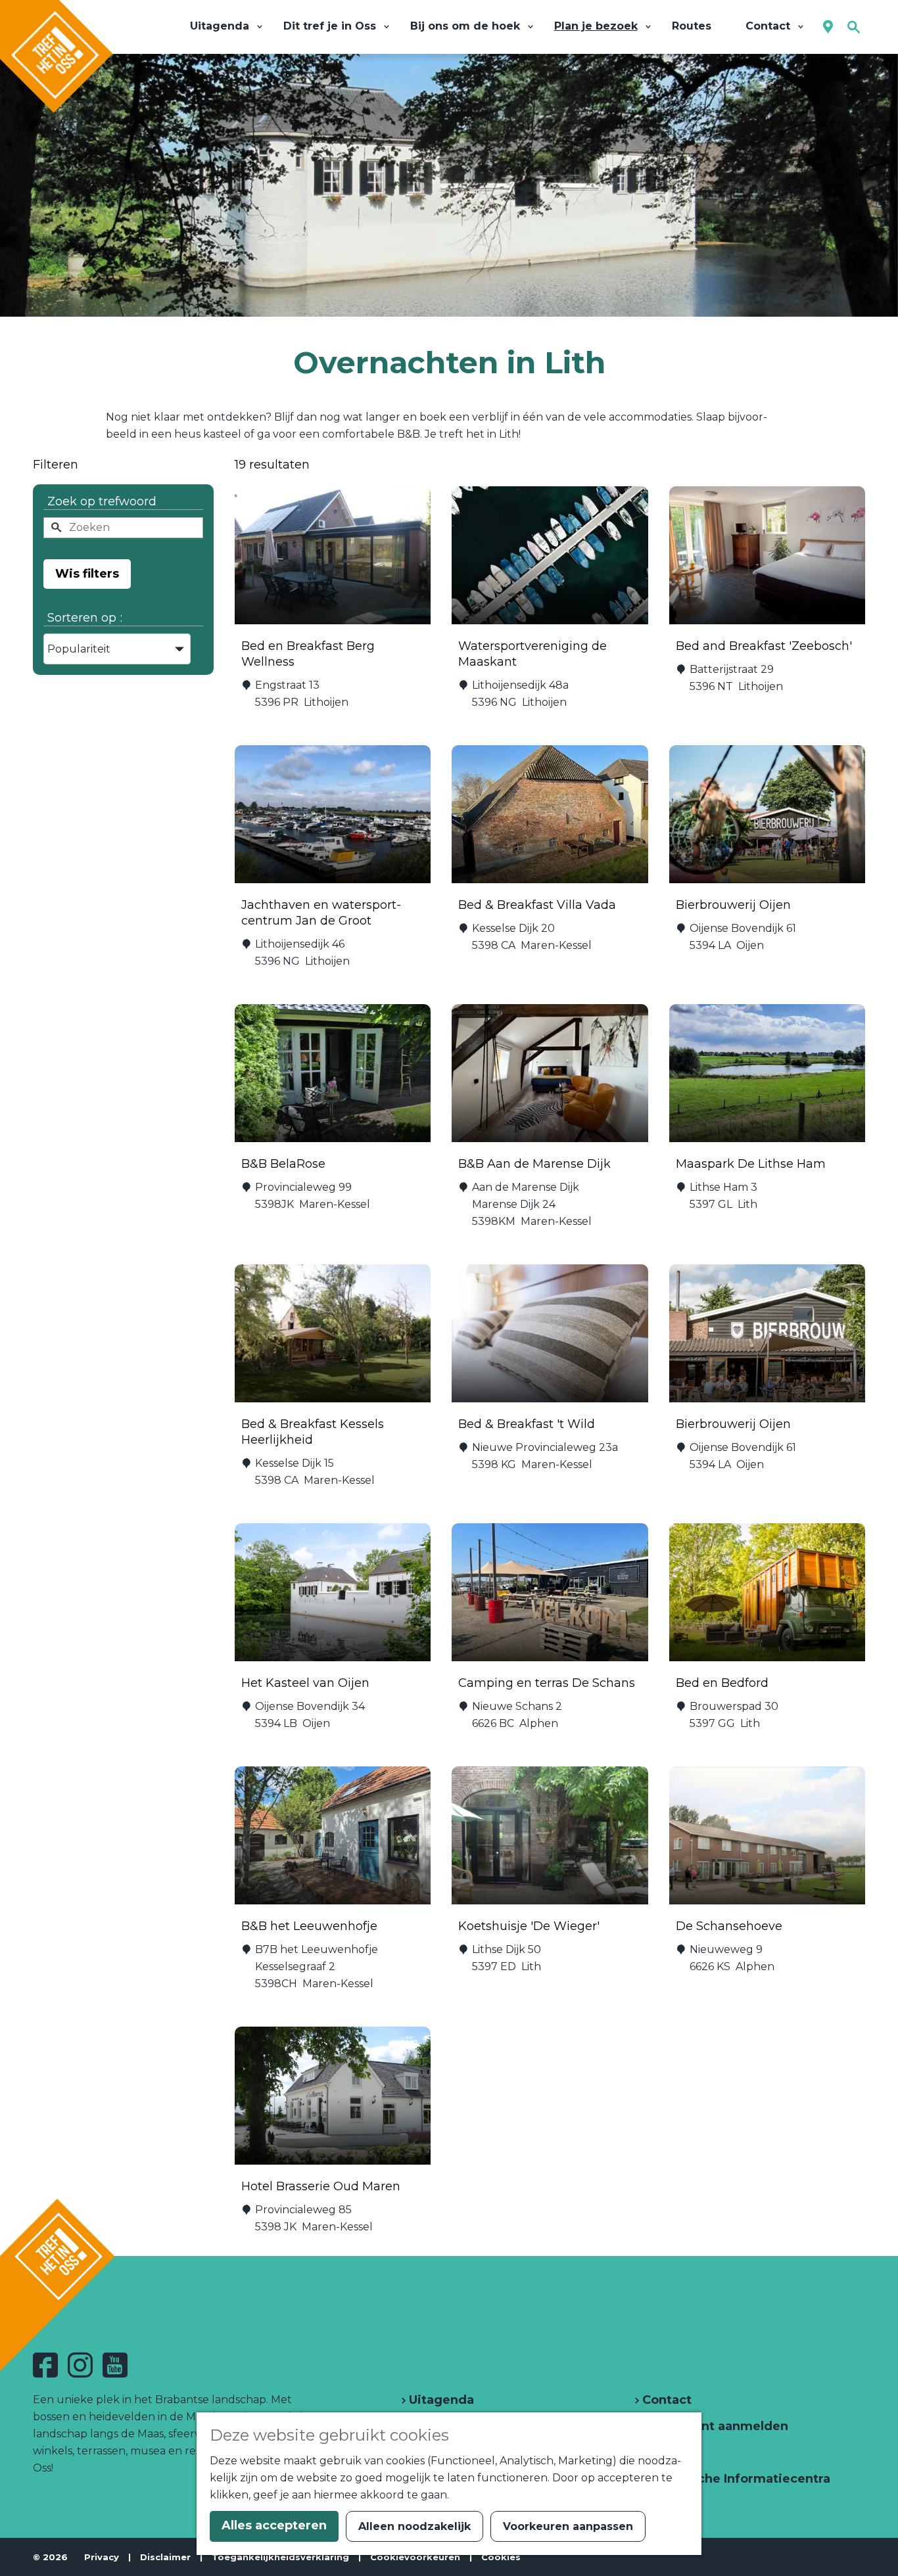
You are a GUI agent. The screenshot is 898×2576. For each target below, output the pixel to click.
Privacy (102, 2557)
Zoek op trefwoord (102, 501)
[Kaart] (828, 27)
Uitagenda (440, 2400)
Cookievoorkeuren (415, 2557)
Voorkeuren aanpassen (568, 2526)
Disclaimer (165, 2557)
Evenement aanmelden (714, 2426)
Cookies (501, 2557)
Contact (665, 2400)
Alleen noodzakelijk (414, 2526)
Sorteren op (85, 618)
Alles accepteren (274, 2525)
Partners (668, 2452)
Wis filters (87, 574)
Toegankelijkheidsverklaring (280, 2557)
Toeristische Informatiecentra (735, 2479)
